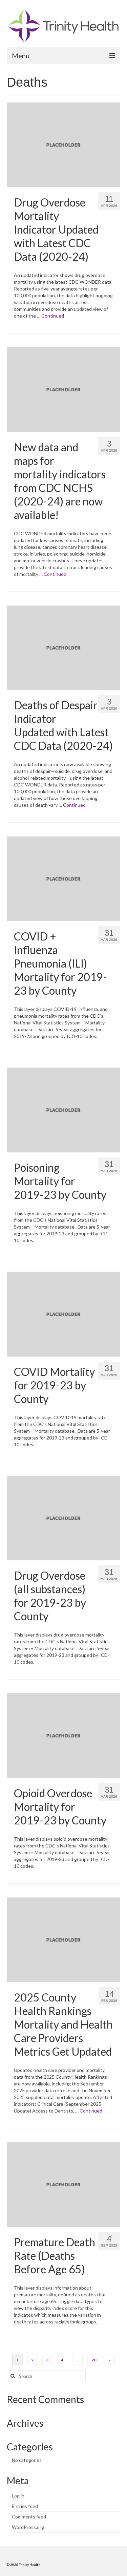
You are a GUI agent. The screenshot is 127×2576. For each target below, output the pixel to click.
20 (94, 2360)
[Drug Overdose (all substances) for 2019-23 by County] (63, 1518)
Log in (18, 2496)
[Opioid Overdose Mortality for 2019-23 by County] (63, 1735)
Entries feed (25, 2506)
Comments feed (29, 2517)
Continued (53, 316)
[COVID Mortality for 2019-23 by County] (63, 1313)
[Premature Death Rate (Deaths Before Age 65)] (63, 2184)
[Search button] (12, 2376)
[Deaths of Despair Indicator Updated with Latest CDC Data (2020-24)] (63, 647)
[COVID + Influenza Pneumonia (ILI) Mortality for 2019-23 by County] (63, 878)
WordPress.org (28, 2527)
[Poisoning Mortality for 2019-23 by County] (63, 1109)
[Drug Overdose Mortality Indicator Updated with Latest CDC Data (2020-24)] (63, 144)
